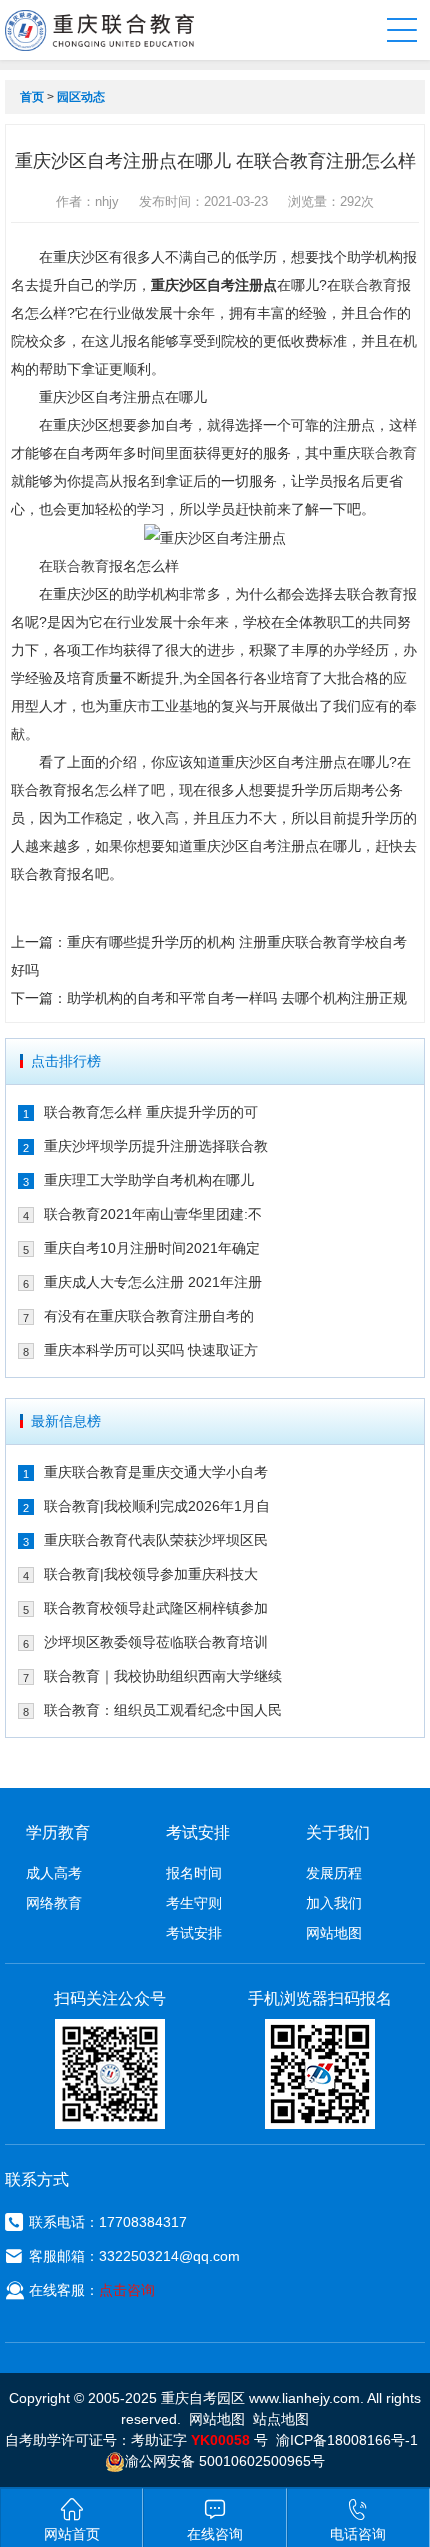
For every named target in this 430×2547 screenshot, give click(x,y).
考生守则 (194, 1903)
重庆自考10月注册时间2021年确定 (152, 1248)
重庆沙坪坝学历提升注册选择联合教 (156, 1146)
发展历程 (334, 1873)
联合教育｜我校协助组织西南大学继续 (163, 1676)
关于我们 (338, 1832)
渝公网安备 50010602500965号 (225, 2461)
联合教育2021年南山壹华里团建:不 (153, 1214)
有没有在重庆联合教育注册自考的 (149, 1316)
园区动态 (81, 97)
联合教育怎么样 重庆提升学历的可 (151, 1112)
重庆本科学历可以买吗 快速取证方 (151, 1350)
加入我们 (334, 1903)
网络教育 (54, 1903)
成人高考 (54, 1873)
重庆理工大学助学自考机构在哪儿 (149, 1180)
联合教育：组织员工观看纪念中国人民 (163, 1710)
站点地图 (281, 2419)
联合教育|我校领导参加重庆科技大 (151, 1574)
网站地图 (334, 1933)
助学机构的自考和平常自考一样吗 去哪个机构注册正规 (237, 998)
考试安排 (194, 1933)
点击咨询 (127, 2290)
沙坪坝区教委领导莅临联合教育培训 (156, 1642)
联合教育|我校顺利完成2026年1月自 (157, 1506)
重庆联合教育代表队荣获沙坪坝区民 (156, 1540)
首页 (32, 97)
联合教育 (369, 285)
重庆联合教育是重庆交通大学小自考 (156, 1472)
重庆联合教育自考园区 (99, 30)
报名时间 (194, 1873)
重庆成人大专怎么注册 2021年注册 (153, 1282)
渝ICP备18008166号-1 (347, 2440)
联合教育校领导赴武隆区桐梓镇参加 (156, 1608)
